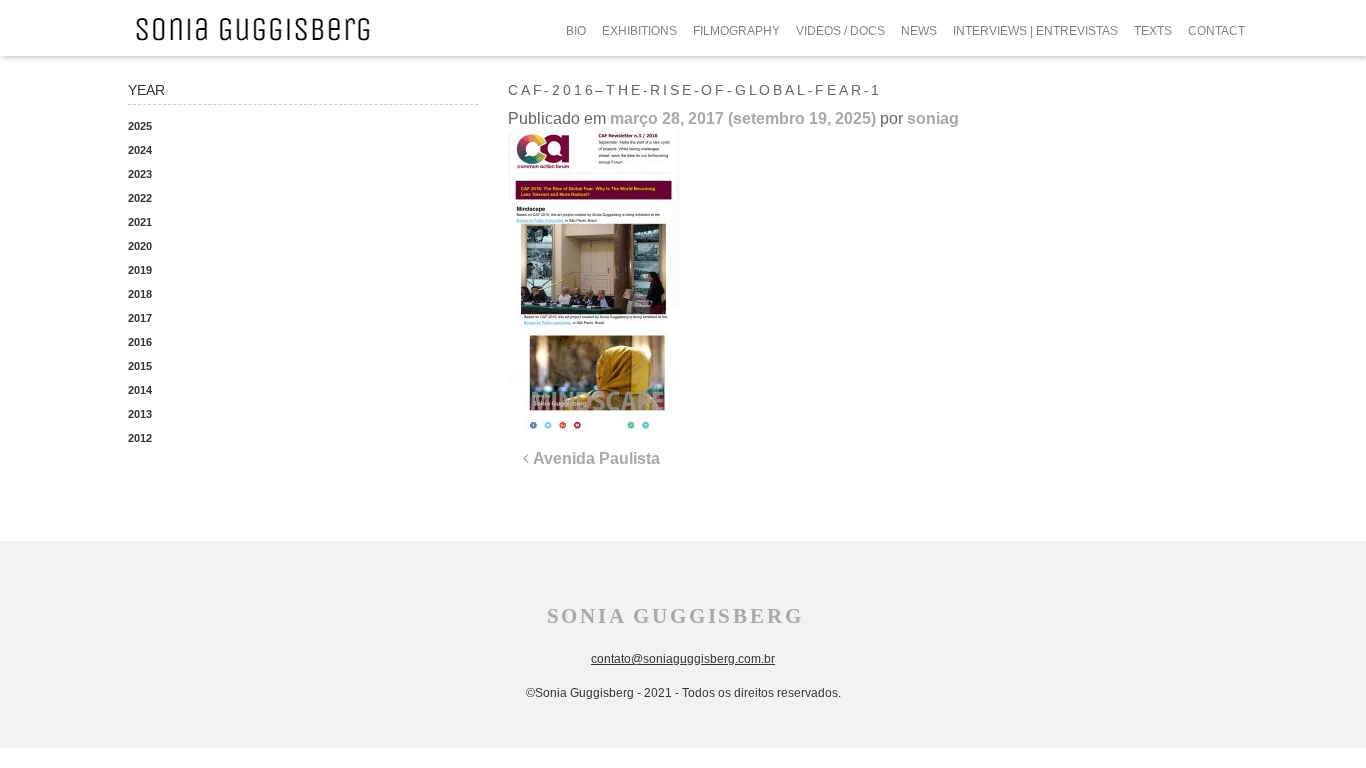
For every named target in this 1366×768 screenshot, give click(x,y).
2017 (140, 318)
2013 (140, 414)
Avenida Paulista (594, 458)
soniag (933, 118)
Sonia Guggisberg (675, 616)
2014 (140, 390)
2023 (140, 174)
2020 (140, 246)
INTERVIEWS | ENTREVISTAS (1035, 31)
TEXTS (1153, 31)
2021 (140, 222)
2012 (140, 438)
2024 (140, 150)
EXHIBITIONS (639, 31)
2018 (140, 294)
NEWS (919, 31)
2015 (140, 366)
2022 (140, 198)
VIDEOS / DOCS (840, 31)
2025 (140, 126)
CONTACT (1216, 31)
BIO (576, 31)
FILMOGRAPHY (736, 31)
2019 (140, 270)
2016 (140, 342)
